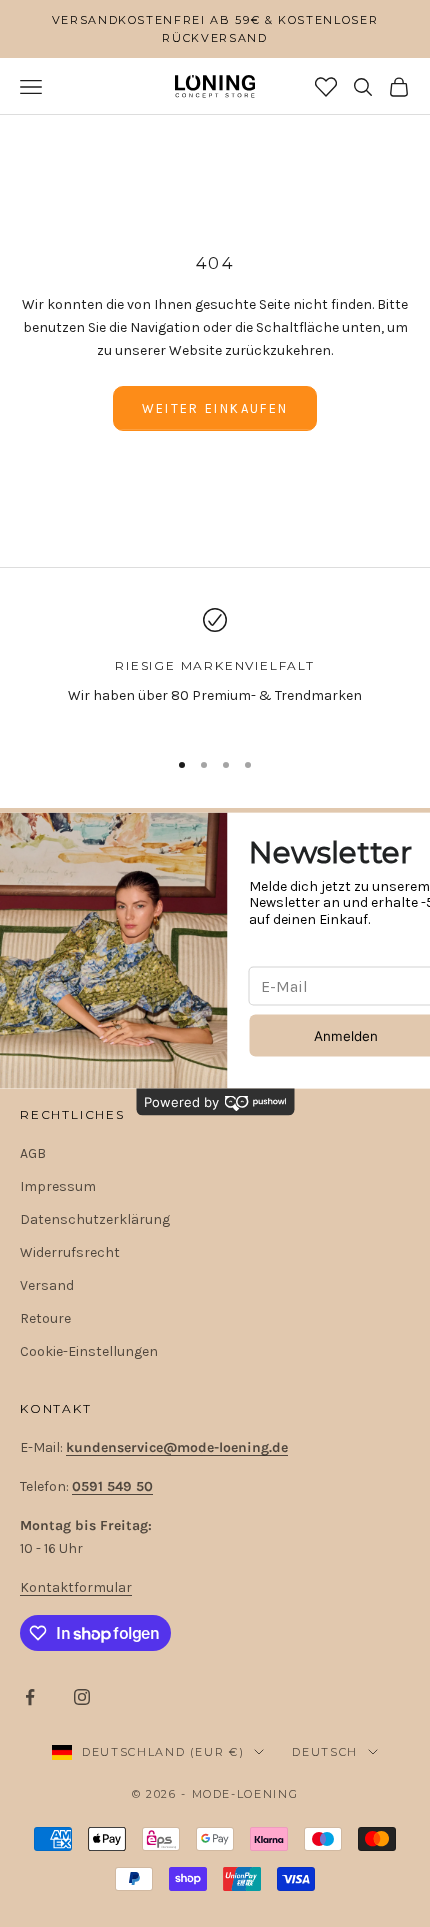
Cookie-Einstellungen (89, 1351)
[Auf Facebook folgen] (30, 1697)
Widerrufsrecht (70, 1252)
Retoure (45, 1318)
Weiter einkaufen (215, 408)
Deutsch (325, 1752)
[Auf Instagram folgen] (82, 1697)
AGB (33, 1153)
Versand (47, 1285)
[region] (215, 669)
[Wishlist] (326, 87)
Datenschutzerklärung (95, 1219)
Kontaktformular (76, 1587)
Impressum (58, 1186)
